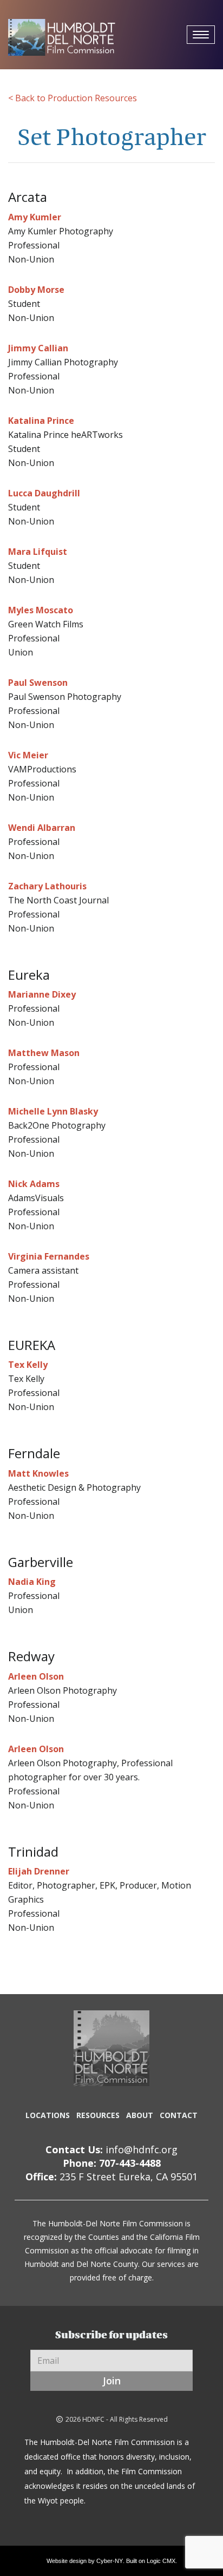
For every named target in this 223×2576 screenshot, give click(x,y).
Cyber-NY (110, 2561)
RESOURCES (98, 2115)
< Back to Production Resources (73, 98)
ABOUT (140, 2115)
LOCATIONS (48, 2115)
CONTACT (179, 2115)
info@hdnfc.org (142, 2149)
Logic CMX (161, 2561)
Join (112, 2381)
